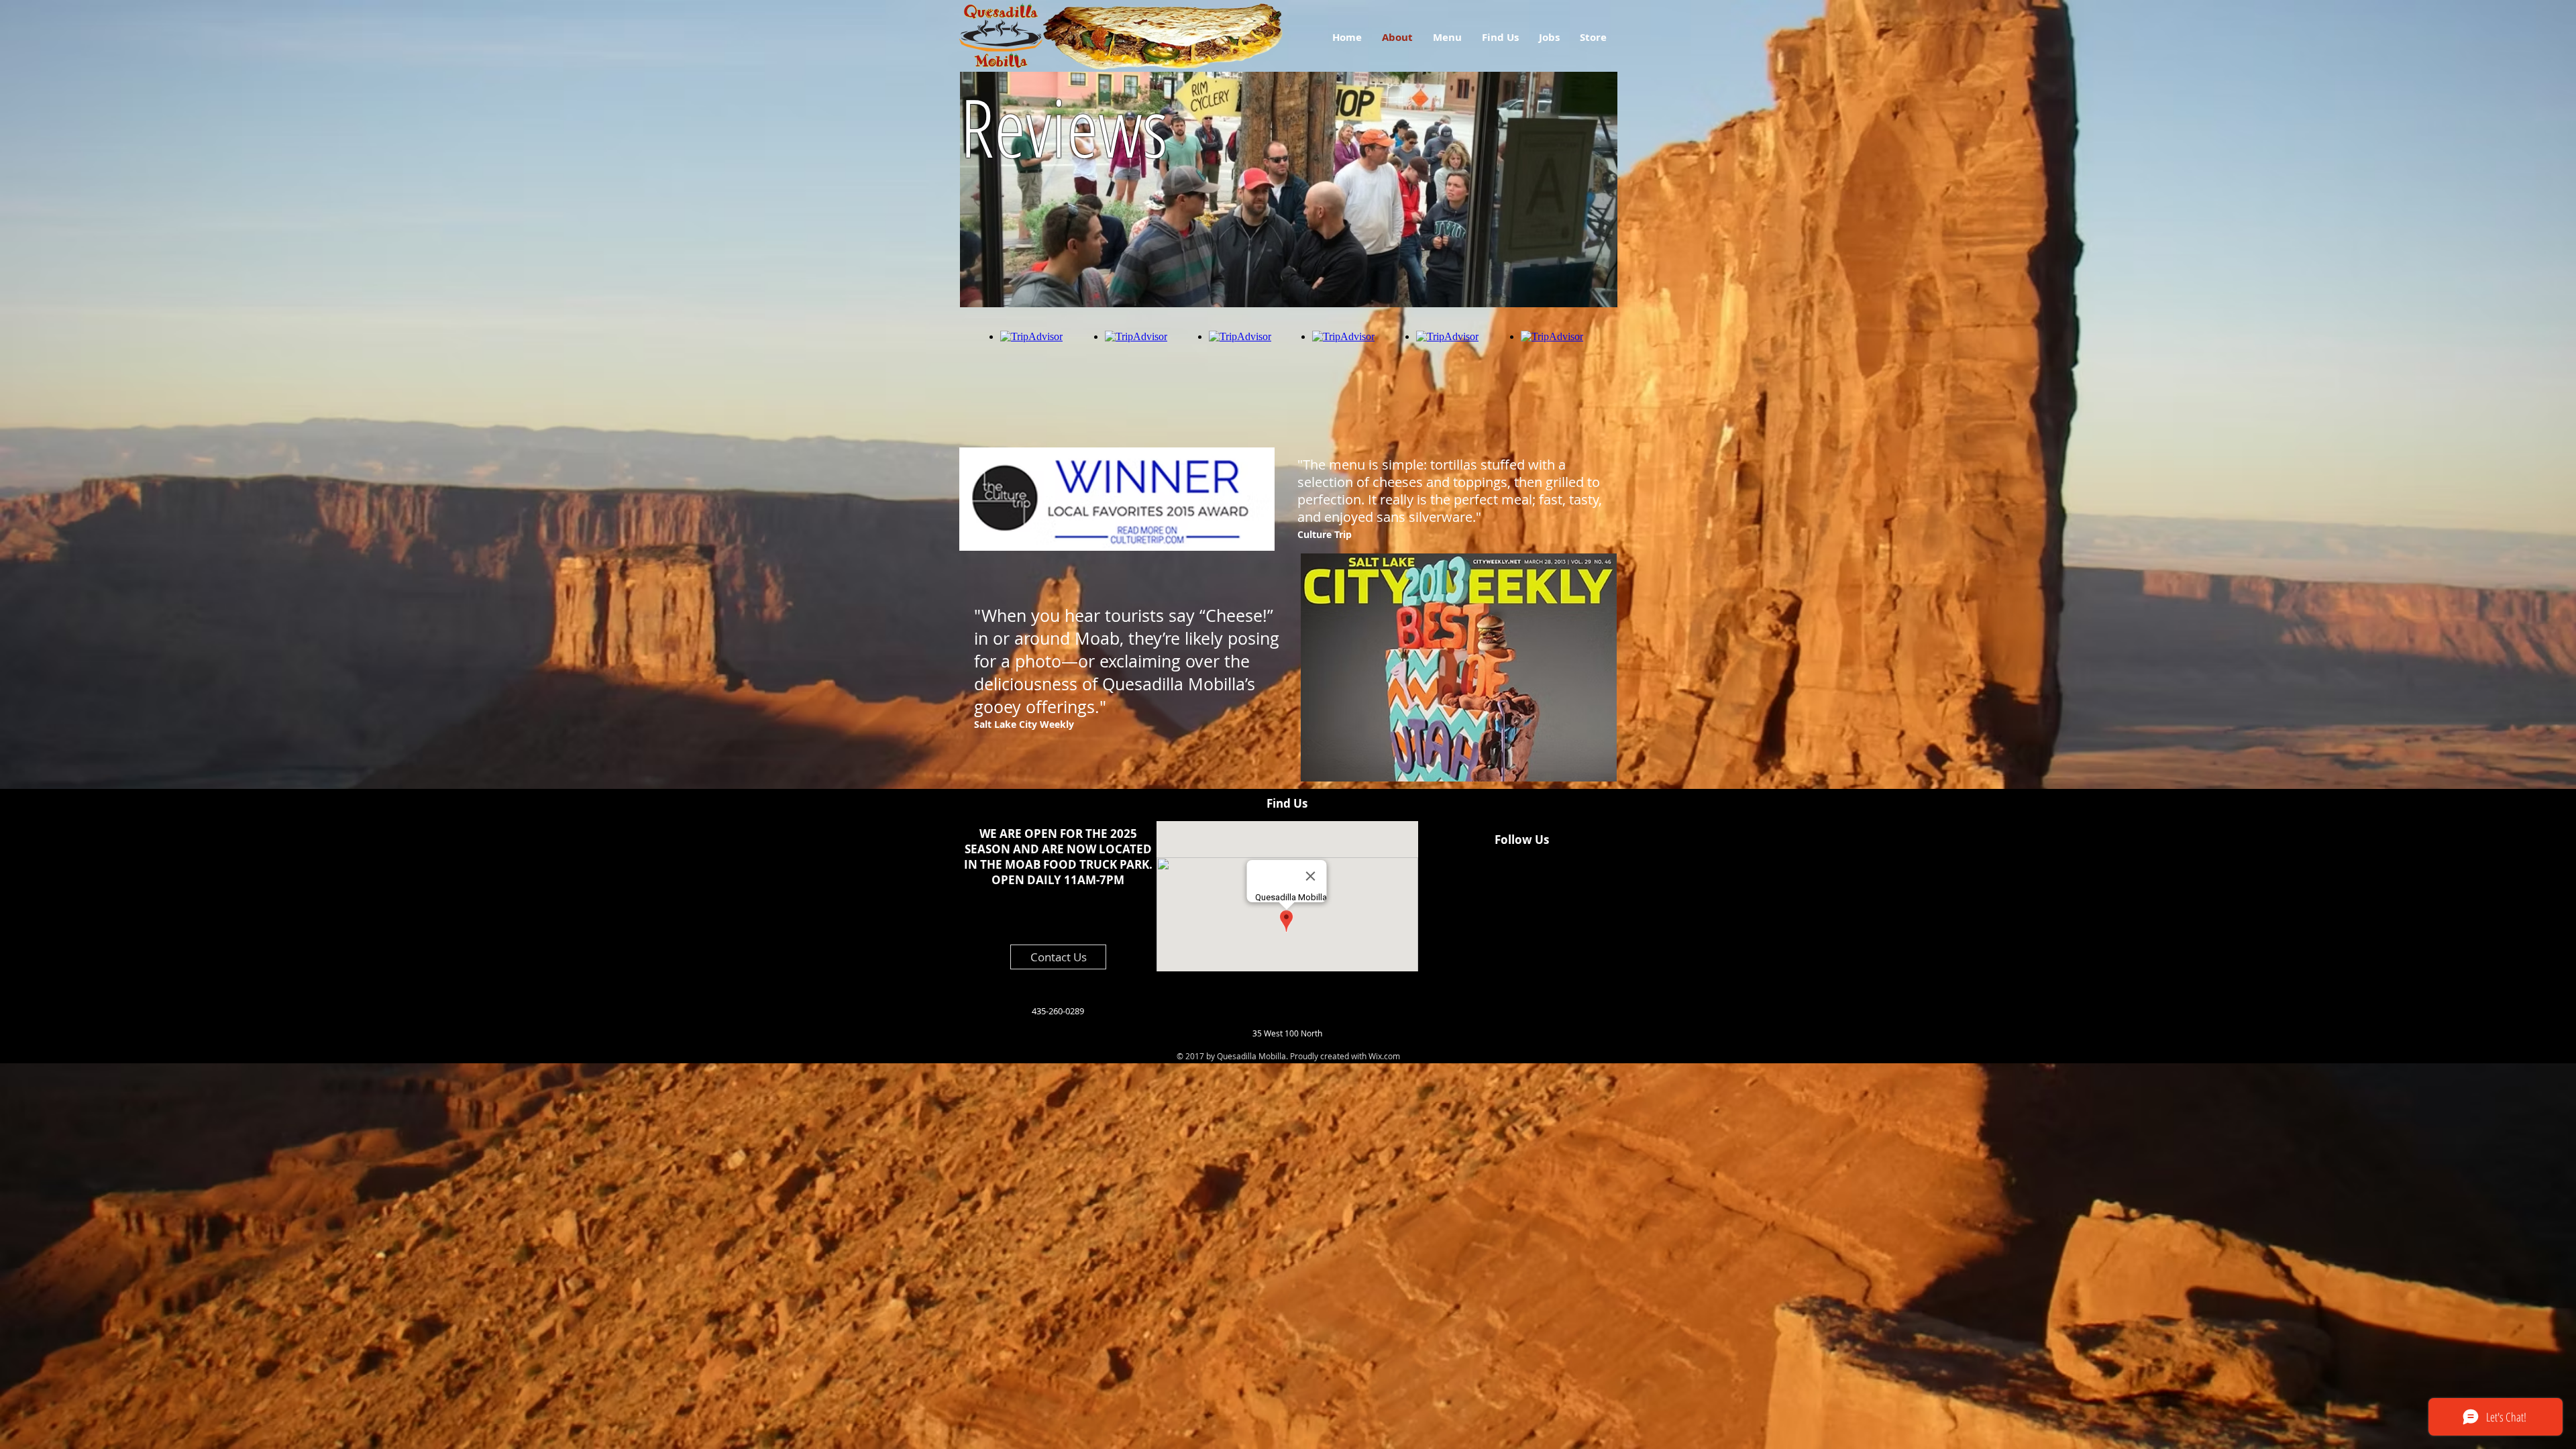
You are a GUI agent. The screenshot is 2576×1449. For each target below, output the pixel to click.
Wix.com (1384, 1056)
